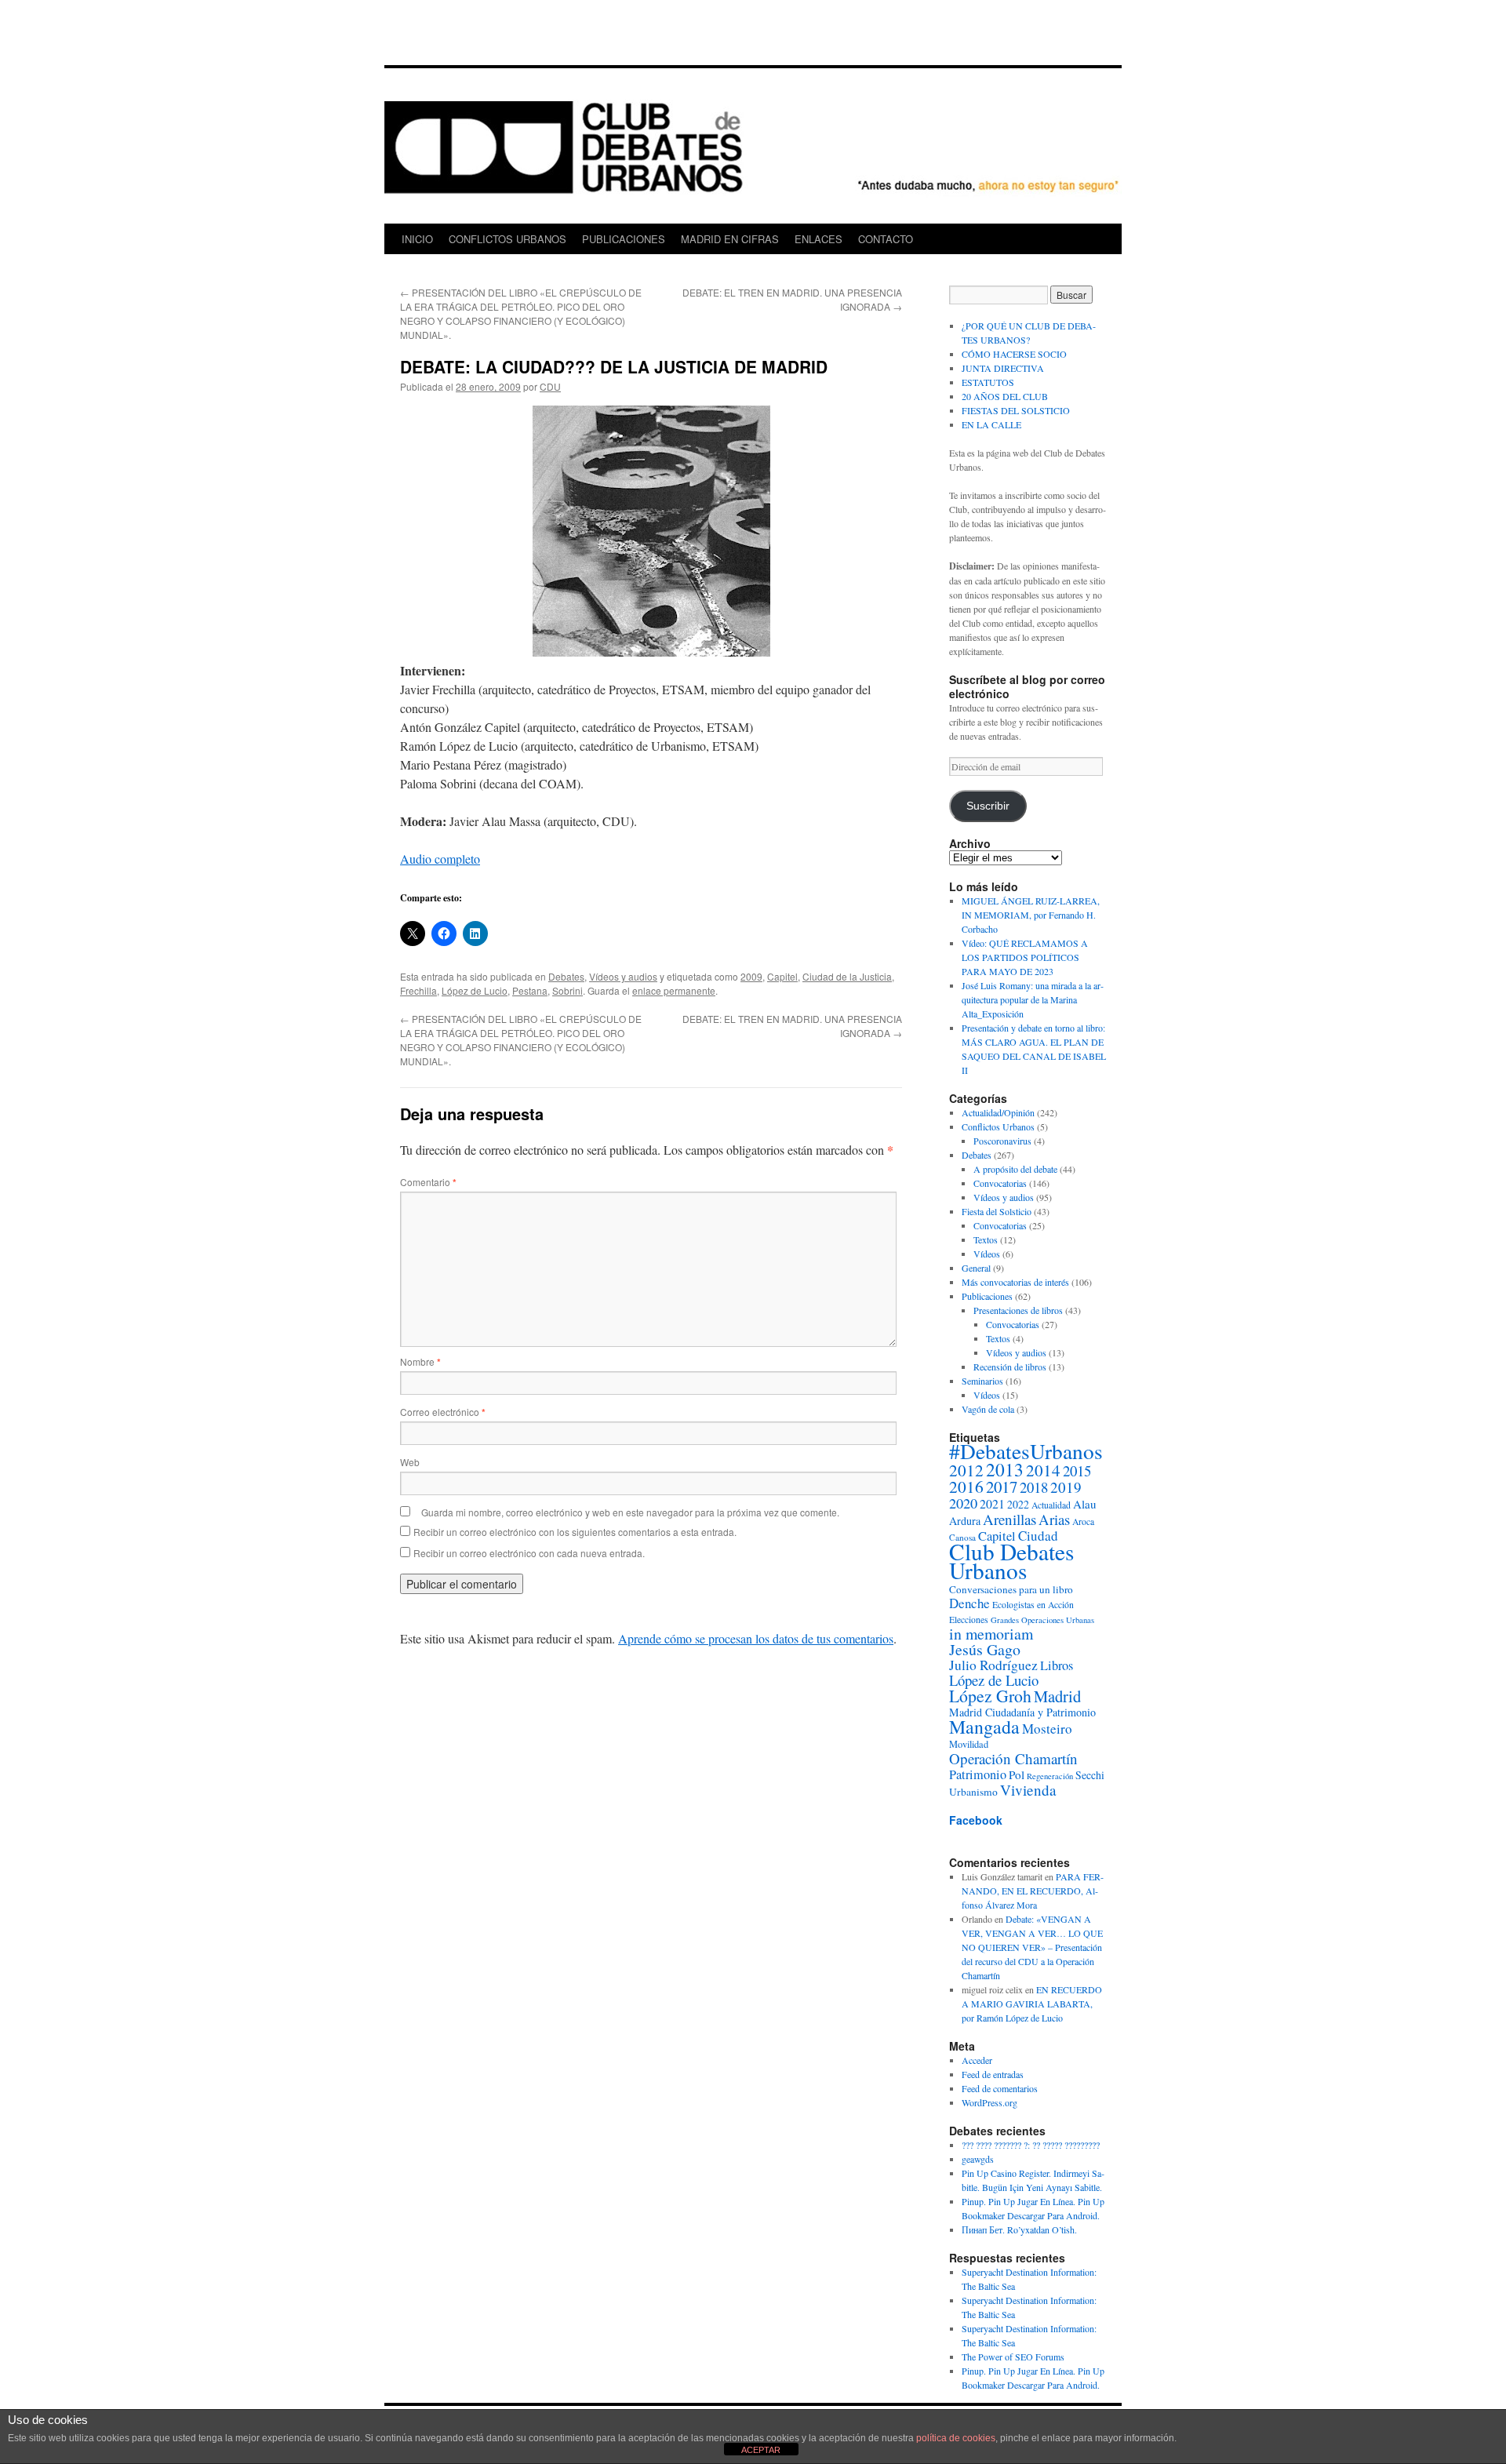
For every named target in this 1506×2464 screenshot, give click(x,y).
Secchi (1090, 1775)
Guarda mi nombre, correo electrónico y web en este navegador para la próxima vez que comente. (630, 1512)
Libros (1057, 1665)
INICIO (417, 239)
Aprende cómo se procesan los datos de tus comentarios (756, 1638)
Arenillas (1009, 1519)
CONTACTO (886, 239)
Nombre (420, 1361)
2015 (1077, 1470)
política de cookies (956, 2438)
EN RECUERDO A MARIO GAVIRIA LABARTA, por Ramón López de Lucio (1032, 2004)
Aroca (1083, 1521)
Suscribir (988, 806)
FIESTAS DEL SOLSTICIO (1016, 410)
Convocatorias (1000, 1183)
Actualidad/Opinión (998, 1112)
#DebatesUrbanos (1026, 1451)
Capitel (782, 976)
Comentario (428, 1182)
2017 (1002, 1487)
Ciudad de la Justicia (847, 976)
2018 (1034, 1487)
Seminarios (982, 1381)
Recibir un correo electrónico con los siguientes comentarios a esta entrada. (575, 1532)
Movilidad (969, 1744)
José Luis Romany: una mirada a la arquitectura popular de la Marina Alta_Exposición (1033, 999)
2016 (966, 1486)
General (976, 1268)
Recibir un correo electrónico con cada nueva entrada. (529, 1553)
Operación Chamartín (1013, 1758)
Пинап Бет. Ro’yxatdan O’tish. (1019, 2229)
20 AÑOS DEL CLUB (1005, 396)
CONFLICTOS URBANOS (507, 239)
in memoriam (991, 1634)
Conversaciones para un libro (1011, 1589)
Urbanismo (973, 1792)
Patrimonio (978, 1774)
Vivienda (1028, 1790)
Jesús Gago (985, 1649)
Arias (1054, 1519)
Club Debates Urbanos (1011, 1561)
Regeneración (1050, 1776)
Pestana (530, 990)
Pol (1017, 1774)
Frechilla (418, 990)
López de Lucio (475, 990)
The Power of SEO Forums (1013, 2357)
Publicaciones (987, 1296)
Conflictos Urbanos (998, 1126)
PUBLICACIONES (624, 239)
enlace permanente (674, 990)
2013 (1005, 1469)
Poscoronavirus (1002, 1141)
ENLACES (818, 239)
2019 (1066, 1487)
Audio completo (440, 859)
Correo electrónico (443, 1412)
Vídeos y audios (623, 976)
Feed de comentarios (1000, 2088)
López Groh (990, 1696)
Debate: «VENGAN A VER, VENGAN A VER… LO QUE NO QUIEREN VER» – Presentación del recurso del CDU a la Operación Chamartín (1032, 1947)
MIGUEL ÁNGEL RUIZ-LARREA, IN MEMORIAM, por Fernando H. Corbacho (1031, 915)
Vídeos (987, 1254)
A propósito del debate (1015, 1169)
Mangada (984, 1727)
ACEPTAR (761, 2450)
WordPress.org (989, 2102)
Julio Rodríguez (993, 1665)
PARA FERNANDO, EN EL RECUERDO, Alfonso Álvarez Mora (1033, 1891)
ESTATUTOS (988, 382)
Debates (566, 976)
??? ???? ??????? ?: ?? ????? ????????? (1031, 2145)
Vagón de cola (988, 1409)
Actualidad (1051, 1505)
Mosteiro (1047, 1729)
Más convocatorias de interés (1015, 1282)
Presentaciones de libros (1018, 1310)
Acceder (977, 2060)
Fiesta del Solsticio (997, 1211)
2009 (751, 976)
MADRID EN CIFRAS (730, 239)
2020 (963, 1503)
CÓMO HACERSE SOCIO (1014, 354)
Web (410, 1462)
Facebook (976, 1820)
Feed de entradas (993, 2074)
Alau (1085, 1504)
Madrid (1057, 1696)
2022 (1018, 1504)
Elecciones (969, 1620)
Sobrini (567, 990)
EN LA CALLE (991, 424)
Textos (986, 1239)
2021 (992, 1503)
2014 (1043, 1470)
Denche (969, 1603)
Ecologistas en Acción (1033, 1605)
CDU (550, 386)
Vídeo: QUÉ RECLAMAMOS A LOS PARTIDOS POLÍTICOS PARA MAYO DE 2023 (1025, 957)
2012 (966, 1470)
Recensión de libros (1010, 1367)
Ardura (965, 1521)
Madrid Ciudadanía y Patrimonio (1022, 1712)
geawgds (978, 2159)
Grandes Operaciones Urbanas (1042, 1620)
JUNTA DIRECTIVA (1003, 368)
